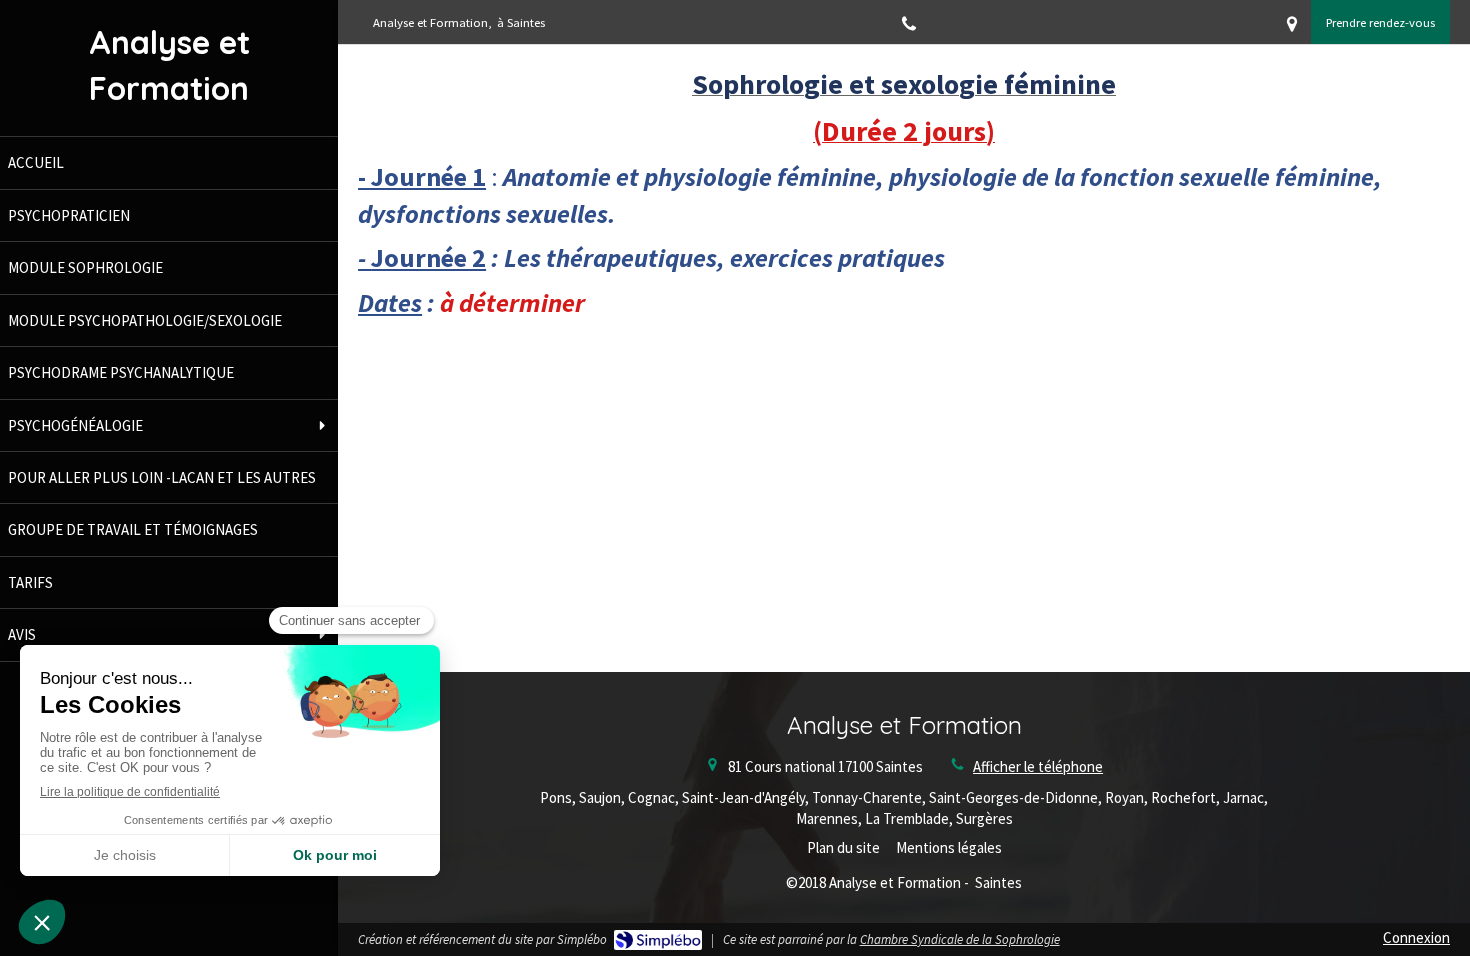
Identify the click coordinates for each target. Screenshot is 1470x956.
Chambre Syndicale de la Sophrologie (960, 939)
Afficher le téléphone (1038, 766)
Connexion (1416, 937)
